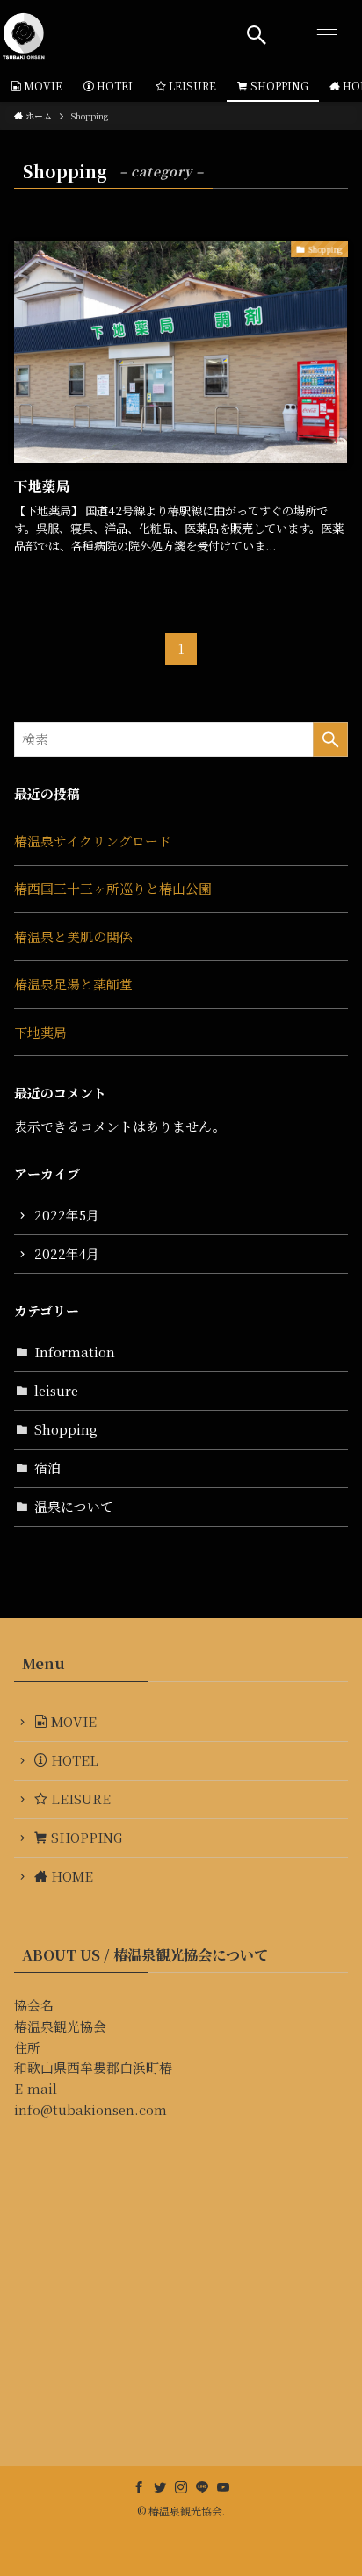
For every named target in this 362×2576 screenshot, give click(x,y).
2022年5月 (67, 1215)
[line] (202, 2487)
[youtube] (223, 2487)
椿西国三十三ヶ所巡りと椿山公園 (113, 888)
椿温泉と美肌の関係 (73, 936)
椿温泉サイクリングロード (93, 841)
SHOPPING (85, 1837)
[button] (257, 35)
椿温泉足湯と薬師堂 (73, 984)
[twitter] (160, 2487)
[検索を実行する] (330, 739)
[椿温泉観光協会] (24, 35)
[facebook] (139, 2487)
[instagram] (181, 2487)
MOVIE (72, 1721)
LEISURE (79, 1799)
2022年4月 (67, 1253)
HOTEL (73, 1760)
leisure (56, 1390)
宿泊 (47, 1468)
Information (75, 1352)
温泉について (74, 1506)
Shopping (66, 1429)
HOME (70, 1876)
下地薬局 (40, 1032)
